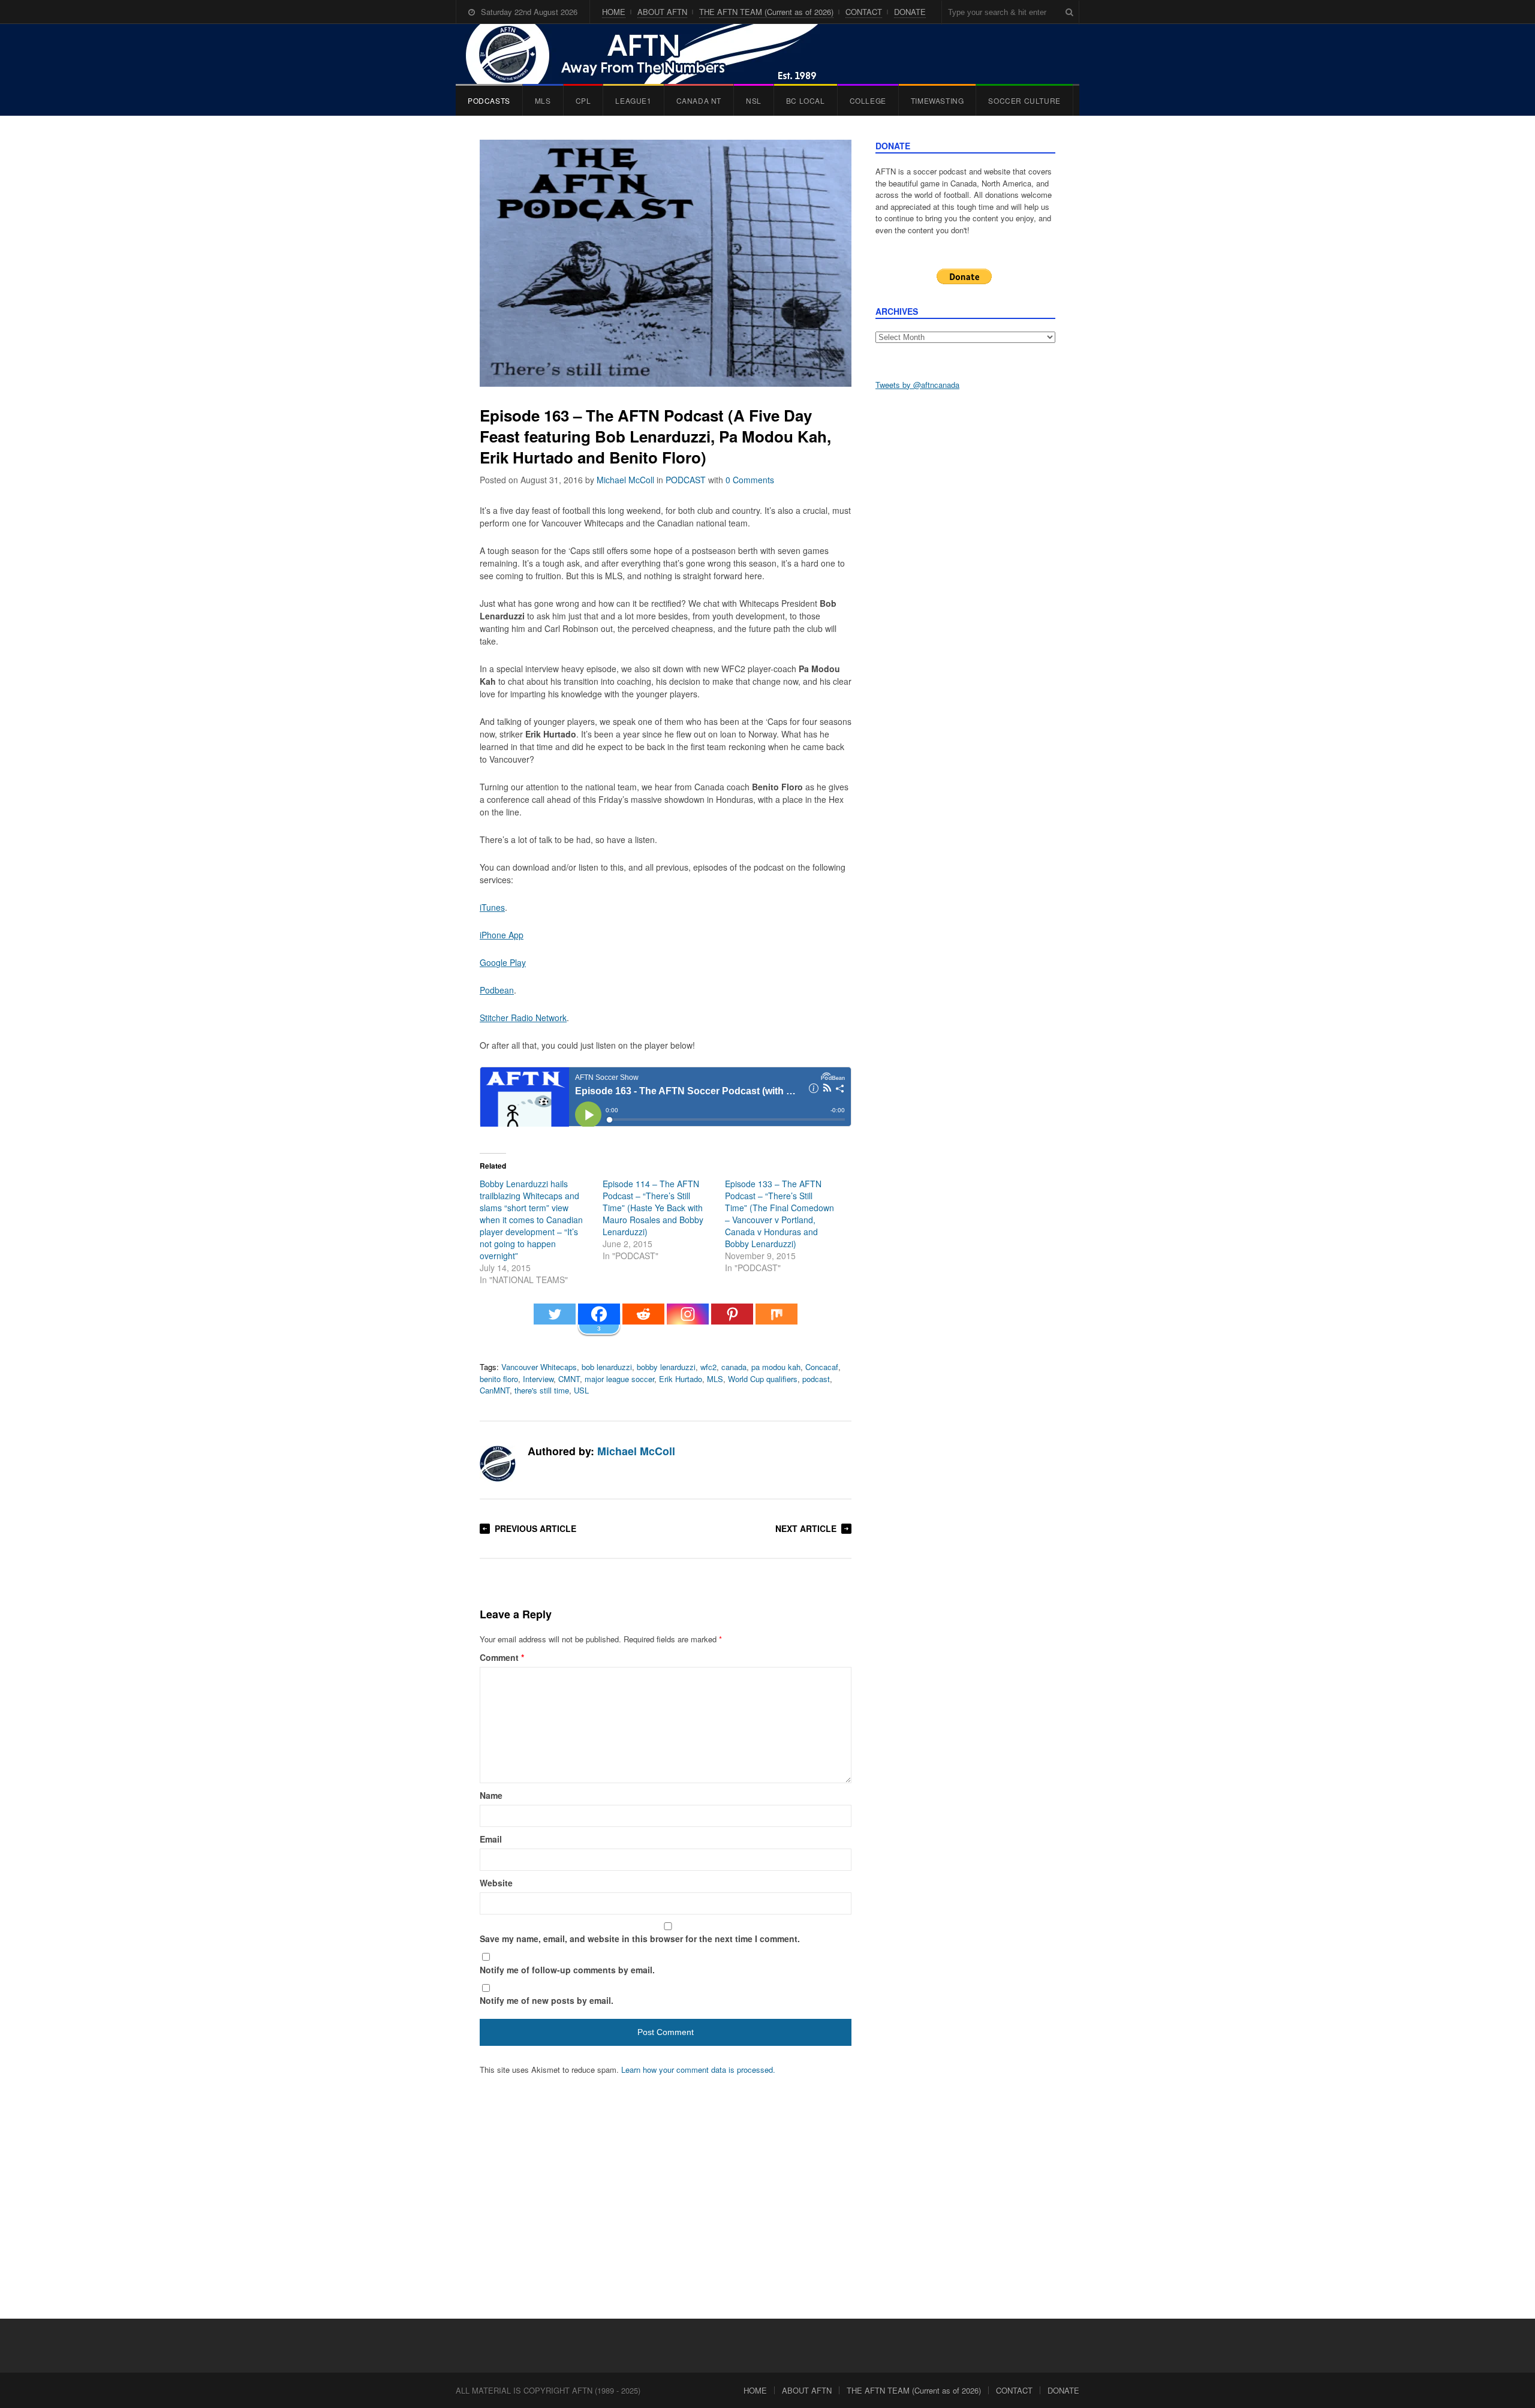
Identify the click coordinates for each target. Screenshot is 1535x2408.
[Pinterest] (732, 1320)
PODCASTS (489, 100)
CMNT (569, 1379)
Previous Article (535, 1528)
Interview (538, 1379)
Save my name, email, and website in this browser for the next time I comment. (640, 1939)
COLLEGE (868, 100)
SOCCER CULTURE (1024, 100)
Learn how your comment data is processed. (698, 2070)
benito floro (499, 1379)
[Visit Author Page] (498, 1464)
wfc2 (708, 1367)
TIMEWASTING (937, 100)
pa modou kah (776, 1367)
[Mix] (776, 1320)
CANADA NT (699, 100)
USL (581, 1390)
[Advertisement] (965, 588)
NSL (754, 100)
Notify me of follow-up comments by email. (567, 1970)
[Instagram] (688, 1320)
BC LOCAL (806, 100)
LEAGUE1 (633, 100)
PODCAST (686, 480)
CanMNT (495, 1390)
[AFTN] (654, 54)
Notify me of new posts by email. (547, 2000)
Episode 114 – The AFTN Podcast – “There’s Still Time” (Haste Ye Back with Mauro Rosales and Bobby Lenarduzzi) (653, 1208)
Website (496, 1883)
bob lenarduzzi (607, 1367)
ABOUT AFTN (662, 12)
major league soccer (619, 1379)
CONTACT (864, 12)
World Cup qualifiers (763, 1379)
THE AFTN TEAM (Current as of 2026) (766, 12)
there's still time (542, 1390)
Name (491, 1795)
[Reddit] (643, 1320)
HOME (614, 12)
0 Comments (750, 480)
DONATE (910, 12)
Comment (502, 1657)
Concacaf (822, 1367)
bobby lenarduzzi (666, 1367)
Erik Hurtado (681, 1379)
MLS (543, 100)
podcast (816, 1379)
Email (491, 1839)
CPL (583, 100)
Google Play (503, 962)
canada (734, 1367)
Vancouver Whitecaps (539, 1367)
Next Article (806, 1528)
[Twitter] (555, 1320)
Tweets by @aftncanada (917, 385)
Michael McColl (625, 480)
